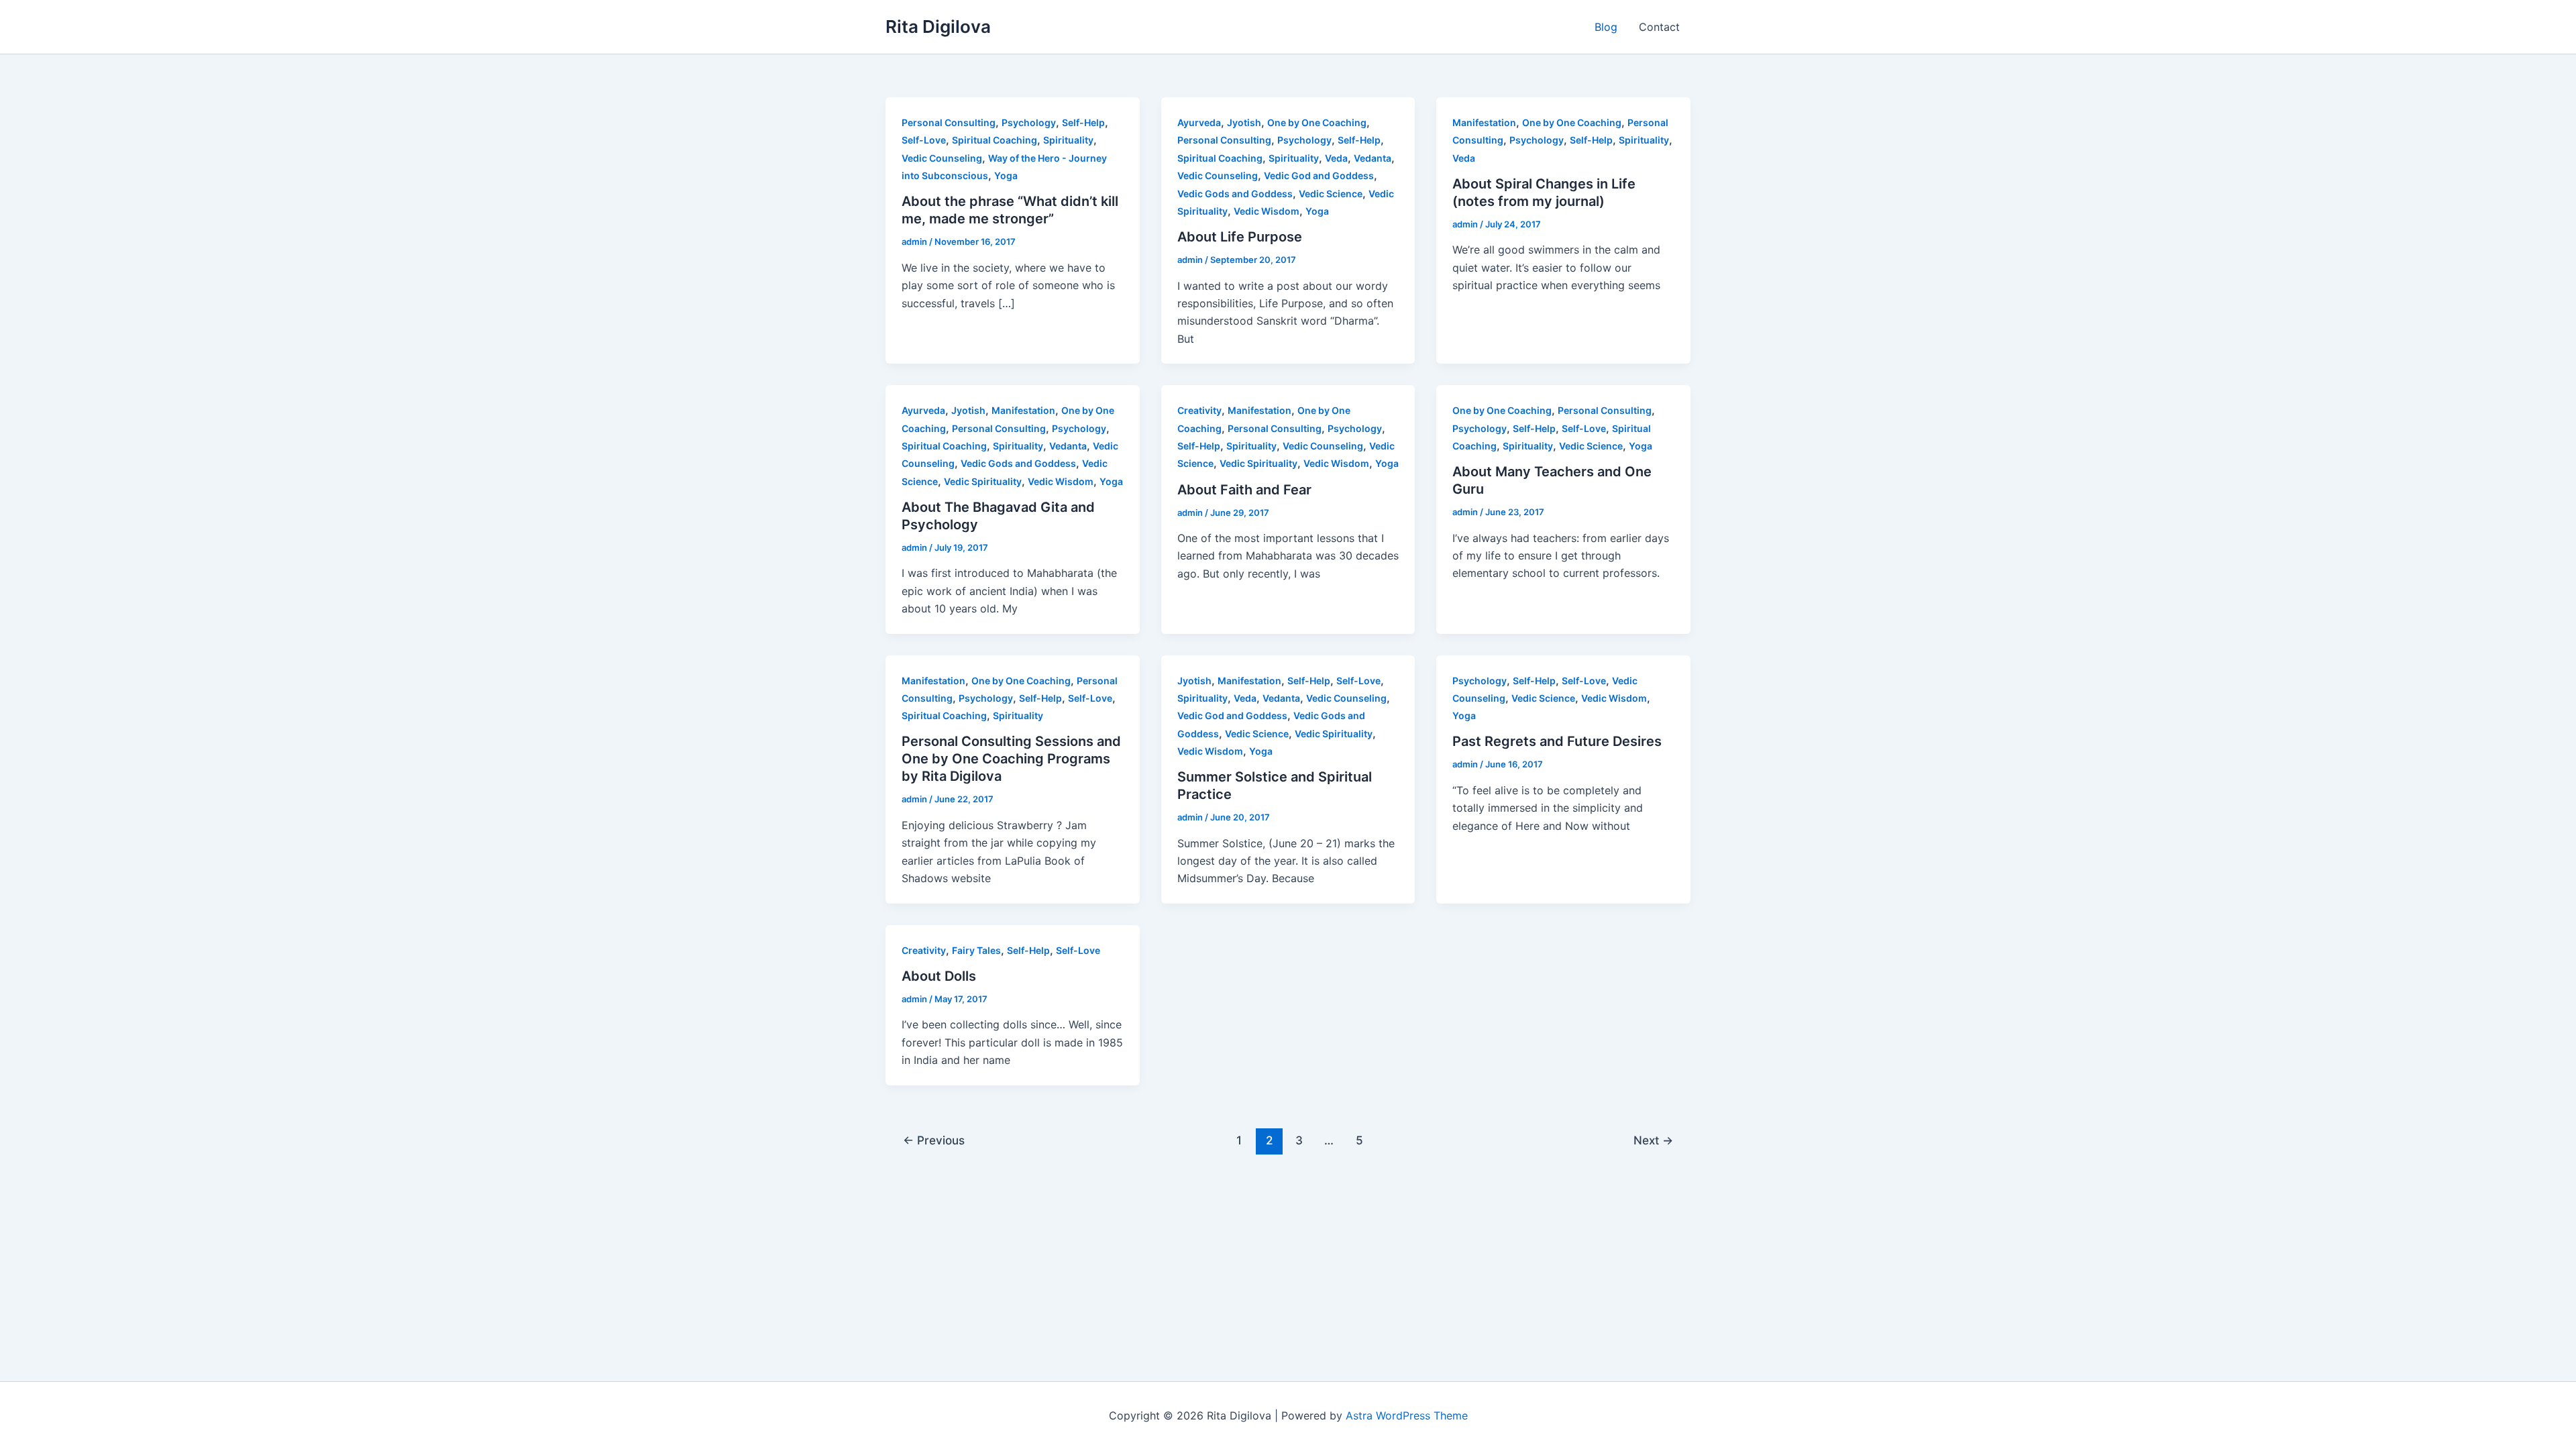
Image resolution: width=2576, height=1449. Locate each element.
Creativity (1199, 410)
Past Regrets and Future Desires (1557, 741)
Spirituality (1068, 140)
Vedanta (1373, 158)
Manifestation (1484, 122)
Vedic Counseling (942, 158)
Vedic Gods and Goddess (1235, 194)
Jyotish (1244, 122)
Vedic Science (1331, 194)
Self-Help (1083, 122)
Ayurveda (1199, 122)
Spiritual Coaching (995, 140)
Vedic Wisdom (1267, 211)
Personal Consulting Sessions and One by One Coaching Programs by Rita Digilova (1011, 759)
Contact (1659, 27)
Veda (1336, 158)
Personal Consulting (949, 122)
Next (1653, 1140)
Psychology (1029, 122)
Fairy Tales (976, 950)
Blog (1606, 27)
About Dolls (939, 976)
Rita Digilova (938, 26)
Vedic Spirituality (983, 481)
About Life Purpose (1240, 237)
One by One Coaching (1317, 122)
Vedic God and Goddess (1319, 175)
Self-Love (924, 140)
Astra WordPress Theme (1407, 1415)
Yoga (1006, 175)
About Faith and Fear (1244, 490)
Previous (934, 1140)
